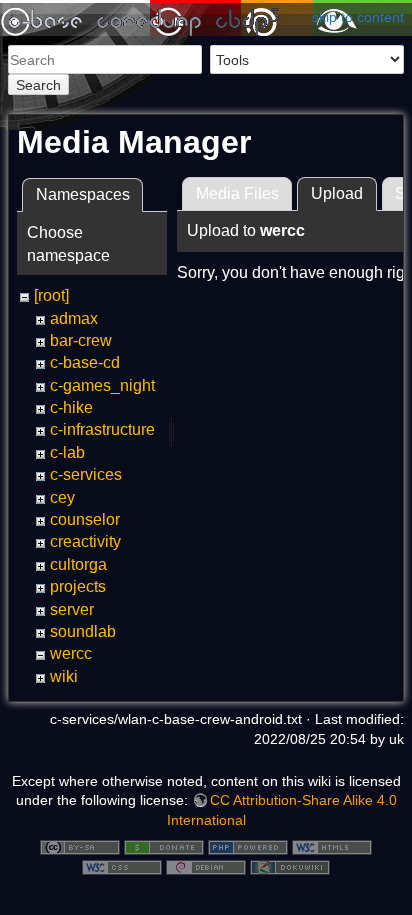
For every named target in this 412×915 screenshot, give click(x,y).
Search (38, 85)
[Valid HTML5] (332, 846)
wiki (64, 676)
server (72, 609)
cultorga (78, 564)
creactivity (85, 541)
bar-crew (81, 340)
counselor (85, 519)
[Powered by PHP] (248, 846)
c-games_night (102, 385)
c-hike (71, 407)
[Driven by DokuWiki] (290, 866)
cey (62, 497)
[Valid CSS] (122, 866)
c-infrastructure (102, 429)
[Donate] (164, 846)
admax (74, 318)
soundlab (83, 631)
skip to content (358, 17)
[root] (51, 295)
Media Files (237, 193)
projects (78, 586)
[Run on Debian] (206, 866)
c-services (86, 474)
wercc (71, 653)
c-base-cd (85, 362)
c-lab (67, 452)
